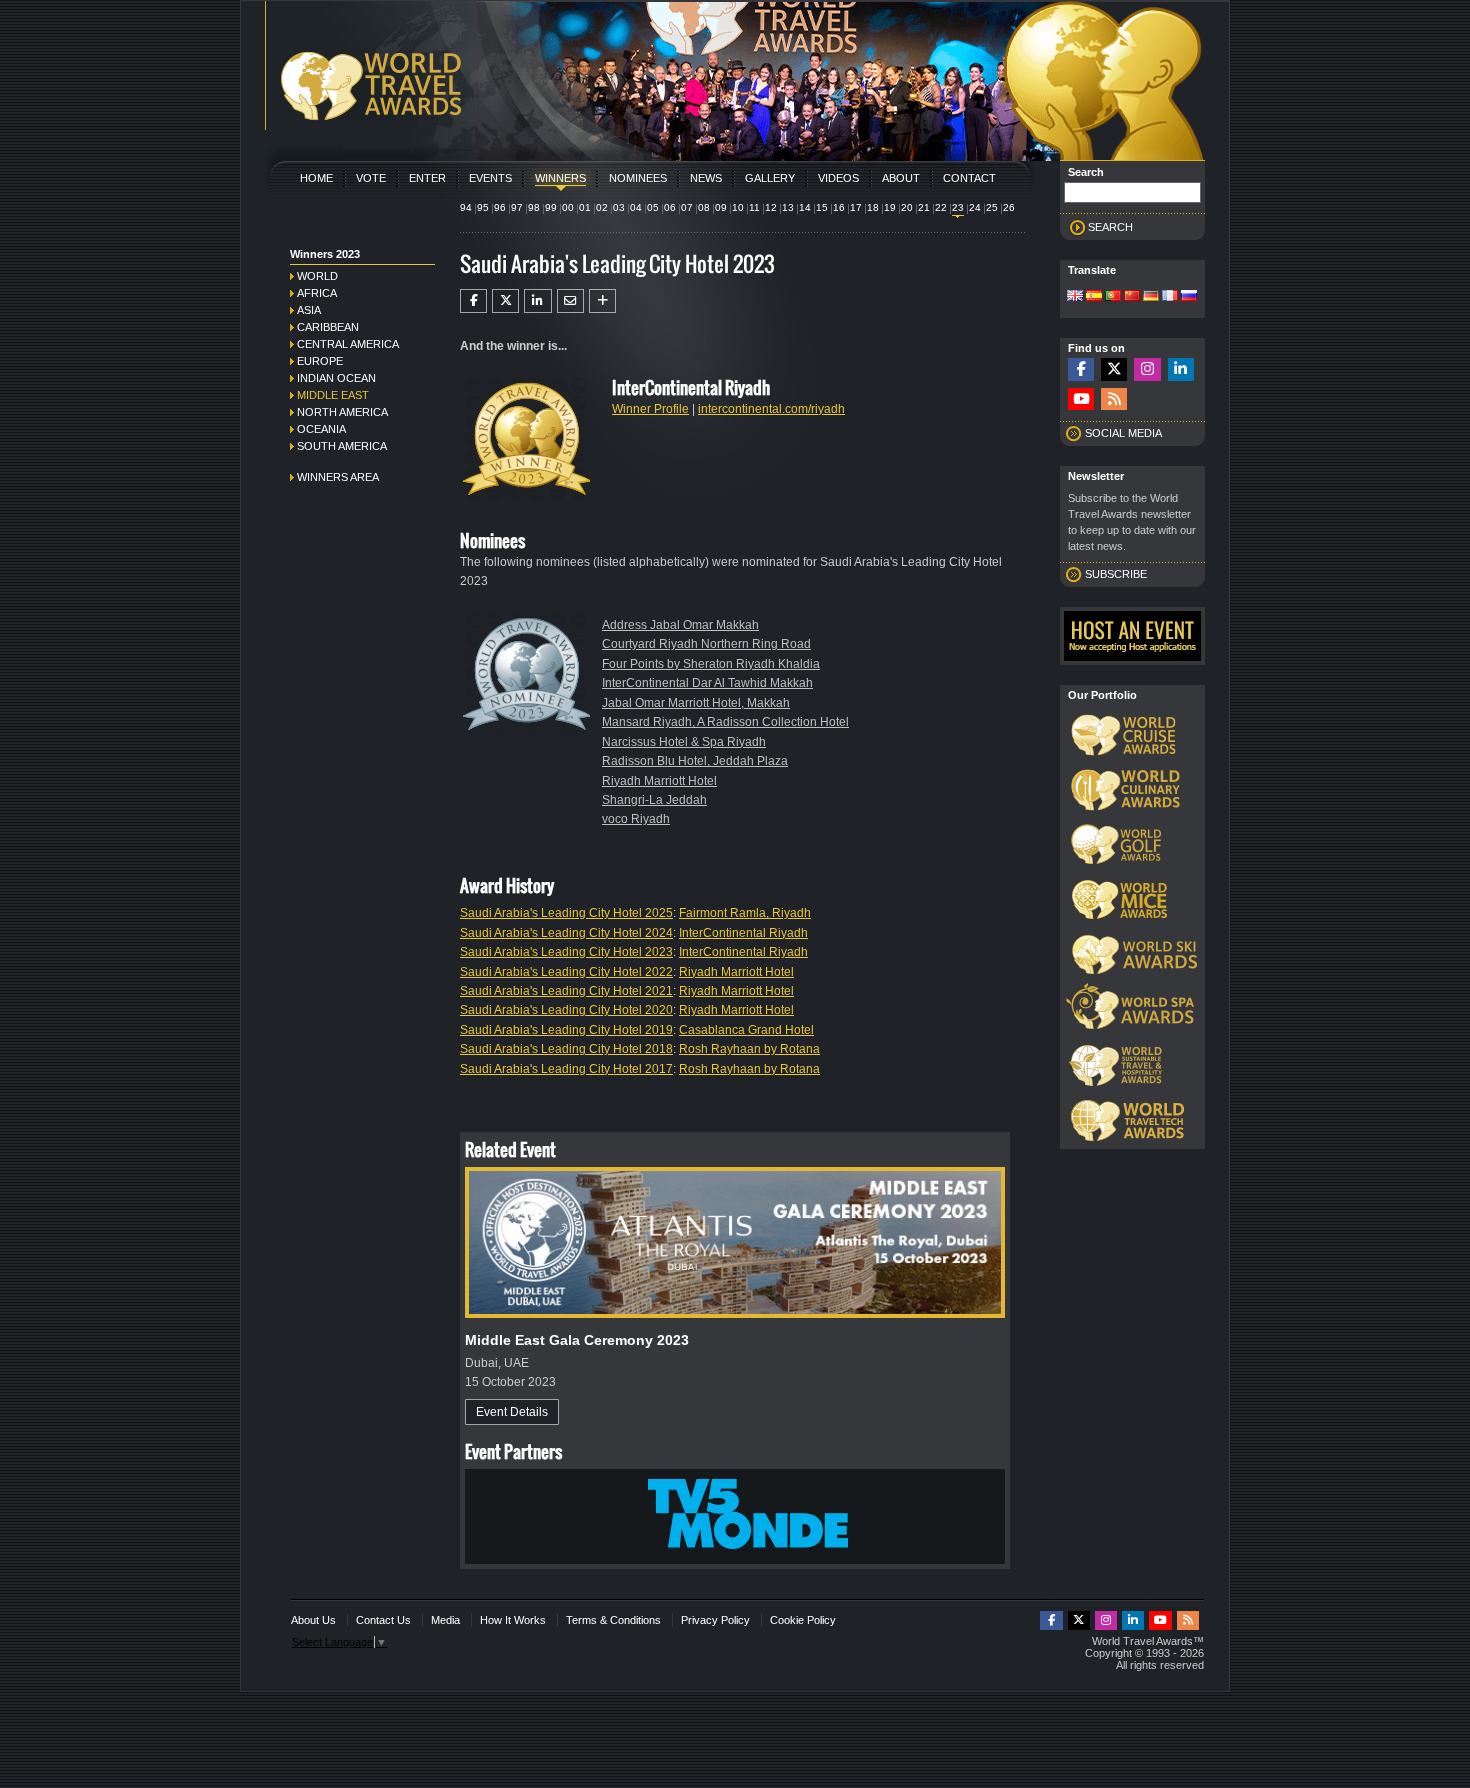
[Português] (1113, 297)
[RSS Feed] (1114, 399)
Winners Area (338, 477)
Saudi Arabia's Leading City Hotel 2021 (566, 991)
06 (670, 207)
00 (568, 207)
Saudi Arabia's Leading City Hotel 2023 (566, 952)
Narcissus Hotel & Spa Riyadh (684, 742)
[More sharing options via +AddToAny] (602, 301)
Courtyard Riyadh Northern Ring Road (706, 644)
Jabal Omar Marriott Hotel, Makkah (696, 703)
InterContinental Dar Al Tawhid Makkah (707, 683)
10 (738, 207)
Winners (560, 178)
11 (754, 207)
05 (653, 207)
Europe (320, 361)
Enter (427, 178)
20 (907, 207)
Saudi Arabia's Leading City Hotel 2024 (566, 933)
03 (619, 207)
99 (551, 207)
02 (602, 207)
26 (1009, 207)
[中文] (1132, 297)
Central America (348, 344)
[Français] (1170, 297)
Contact (969, 178)
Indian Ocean (336, 378)
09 (721, 207)
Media (445, 1620)
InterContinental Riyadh (743, 933)
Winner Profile (650, 409)
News (706, 178)
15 (822, 207)
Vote (371, 178)
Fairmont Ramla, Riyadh (745, 913)
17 (856, 207)
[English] (1075, 297)
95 (483, 207)
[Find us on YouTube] (1081, 399)
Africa (317, 293)
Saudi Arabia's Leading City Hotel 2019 (566, 1030)
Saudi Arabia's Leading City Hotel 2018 (566, 1049)
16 (839, 207)
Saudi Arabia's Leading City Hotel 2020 (566, 1010)
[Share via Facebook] (473, 301)
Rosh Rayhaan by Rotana (749, 1049)
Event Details (512, 1412)
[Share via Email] (570, 301)
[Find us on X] (1114, 369)
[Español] (1094, 297)
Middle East (333, 395)
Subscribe (1116, 574)
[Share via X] (505, 301)
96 (500, 207)
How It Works (513, 1620)
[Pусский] (1189, 297)
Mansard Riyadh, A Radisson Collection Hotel (725, 722)
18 (873, 207)
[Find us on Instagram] (1147, 369)
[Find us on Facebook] (1081, 369)
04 (636, 207)
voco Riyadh (636, 819)
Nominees (638, 178)
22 (941, 207)
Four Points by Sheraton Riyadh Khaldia (711, 664)
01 (585, 207)
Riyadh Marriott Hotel (659, 781)
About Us (313, 1620)
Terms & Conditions (613, 1620)
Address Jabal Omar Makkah (680, 625)
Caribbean (328, 327)
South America (342, 446)
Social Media (1123, 433)
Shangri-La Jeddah (654, 800)
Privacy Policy (715, 1620)
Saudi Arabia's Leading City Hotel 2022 (566, 972)
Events (490, 178)
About (901, 178)
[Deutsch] (1151, 297)
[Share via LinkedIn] (537, 301)
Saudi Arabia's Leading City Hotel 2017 (566, 1069)
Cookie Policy (803, 1620)
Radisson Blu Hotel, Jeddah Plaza (695, 761)
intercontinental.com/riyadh (771, 409)
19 (890, 207)
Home (316, 178)
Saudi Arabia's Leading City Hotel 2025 (566, 913)
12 (771, 207)
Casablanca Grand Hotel (746, 1030)
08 (704, 207)
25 (992, 207)
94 (466, 207)
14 (805, 207)
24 (975, 207)
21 (924, 207)
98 (534, 207)
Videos (838, 178)
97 (517, 207)
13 (788, 207)
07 (687, 207)
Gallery (770, 178)
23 (958, 207)
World (317, 276)
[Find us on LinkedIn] (1181, 369)
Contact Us (383, 1620)
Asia (309, 310)
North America (342, 412)
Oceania (321, 429)
